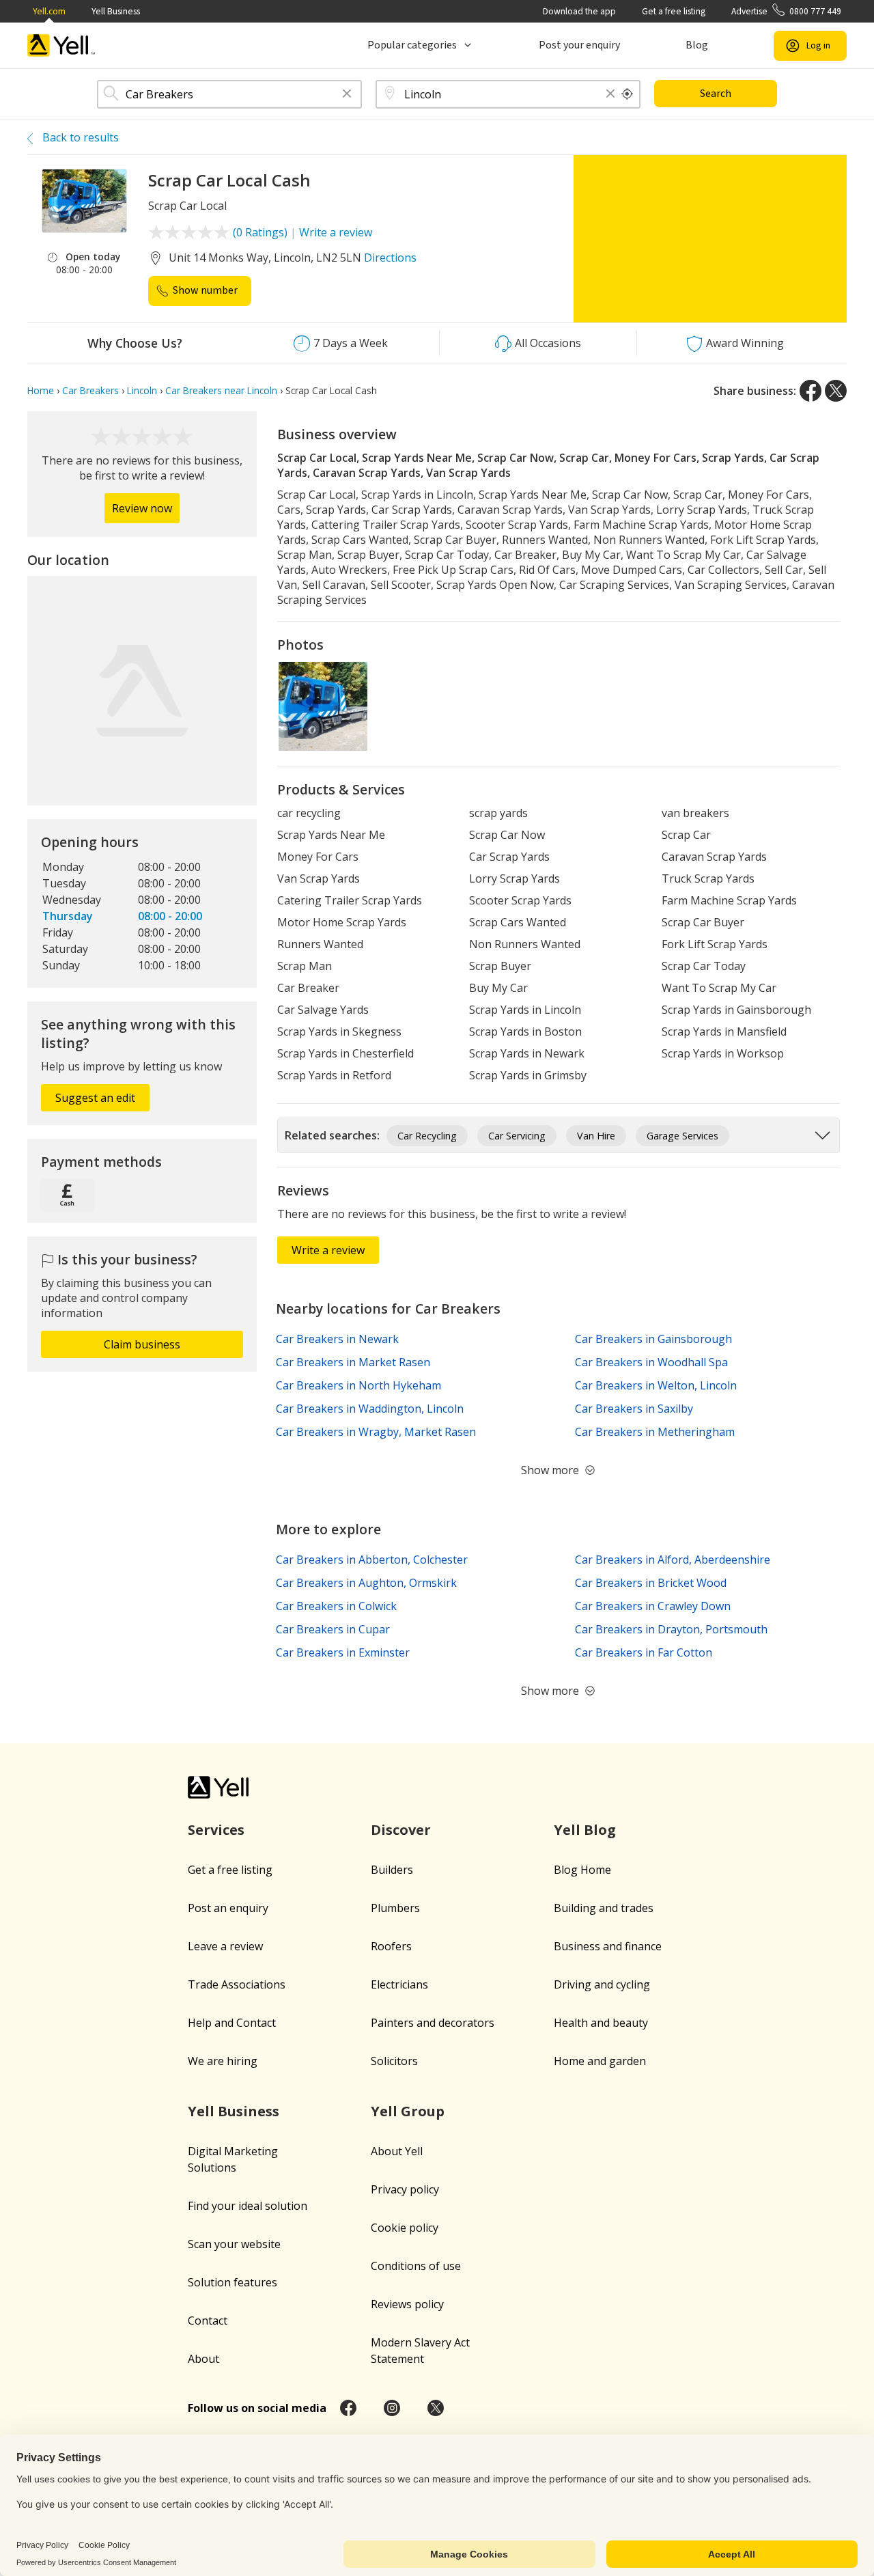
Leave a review (225, 1946)
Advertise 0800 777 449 (786, 11)
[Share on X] (836, 391)
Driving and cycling (602, 1984)
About (203, 2359)
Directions (390, 258)
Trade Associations (237, 1984)
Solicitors (394, 2061)
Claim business (142, 1344)
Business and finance (608, 1946)
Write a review (336, 232)
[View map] (142, 691)
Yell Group (408, 2111)
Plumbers (395, 1908)
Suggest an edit (95, 1098)
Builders (392, 1870)
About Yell (397, 2151)
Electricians (399, 1984)
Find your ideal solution (248, 2206)
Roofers (391, 1946)
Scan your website (234, 2244)
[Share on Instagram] (392, 2408)
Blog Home (582, 1870)
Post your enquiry (579, 45)
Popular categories (412, 45)
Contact (208, 2321)
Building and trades (604, 1908)
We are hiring (223, 2061)
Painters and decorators (433, 2023)
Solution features (232, 2282)
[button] (347, 95)
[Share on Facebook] (810, 391)
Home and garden (600, 2061)
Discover (401, 1830)
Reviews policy (407, 2304)
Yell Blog (585, 1830)
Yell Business (116, 11)
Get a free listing (674, 11)
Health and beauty (601, 2023)
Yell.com (49, 11)
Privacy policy (405, 2189)
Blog (697, 45)
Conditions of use (416, 2266)
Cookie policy (405, 2228)
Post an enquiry (228, 1908)
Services (216, 1830)
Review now (142, 508)
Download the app (579, 11)
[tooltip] (628, 94)
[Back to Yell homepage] (61, 45)
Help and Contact (232, 2023)
